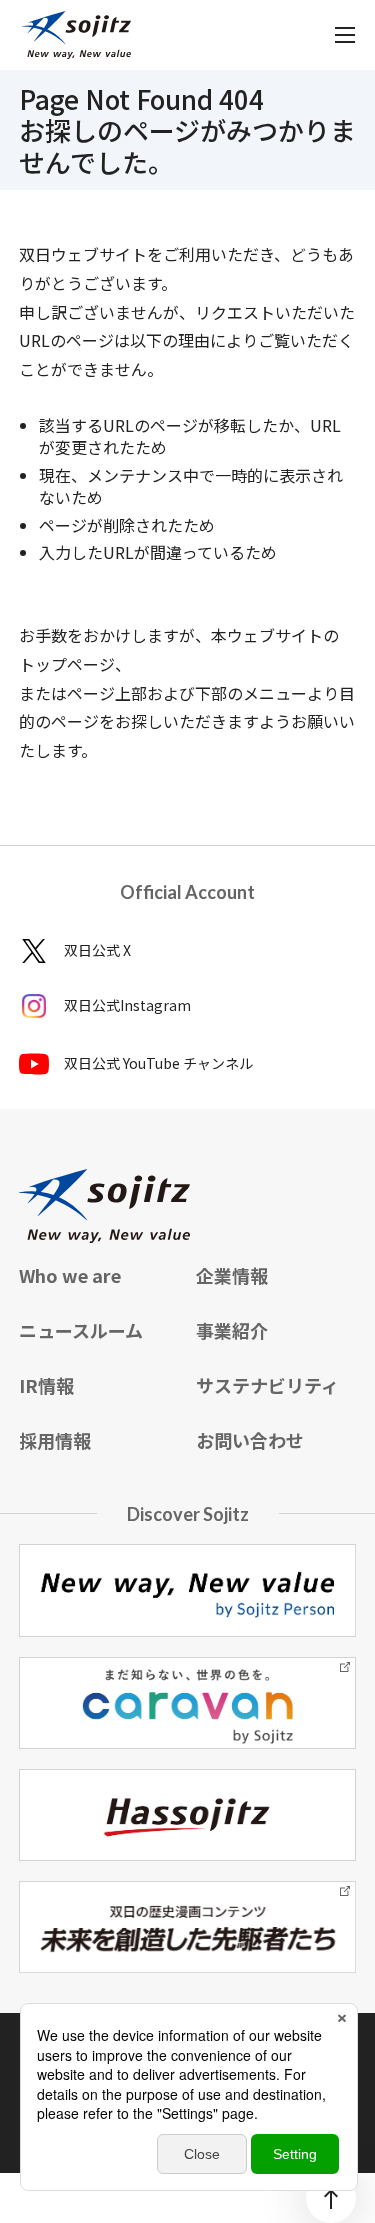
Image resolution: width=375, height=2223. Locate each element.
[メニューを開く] (345, 35)
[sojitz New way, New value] (76, 35)
